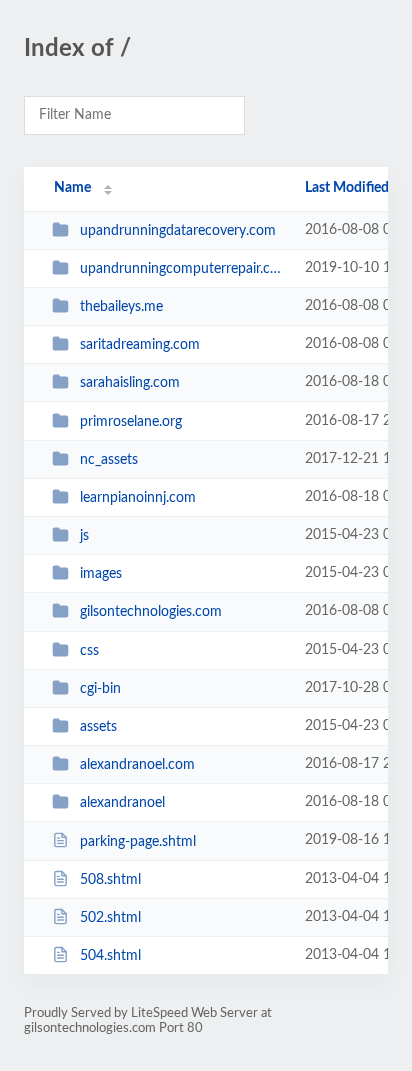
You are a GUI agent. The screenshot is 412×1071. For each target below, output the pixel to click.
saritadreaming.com (140, 345)
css (89, 651)
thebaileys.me (121, 307)
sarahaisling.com (130, 383)
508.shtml (110, 880)
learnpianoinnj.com (138, 498)
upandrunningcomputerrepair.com (183, 269)
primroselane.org (131, 422)
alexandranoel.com (137, 765)
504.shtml (110, 956)
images (101, 574)
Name (72, 188)
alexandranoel (122, 803)
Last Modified (347, 188)
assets (98, 727)
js (84, 536)
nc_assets (109, 460)
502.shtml (110, 918)
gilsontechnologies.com (151, 612)
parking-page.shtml (138, 841)
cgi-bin (100, 689)
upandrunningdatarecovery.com (178, 231)
